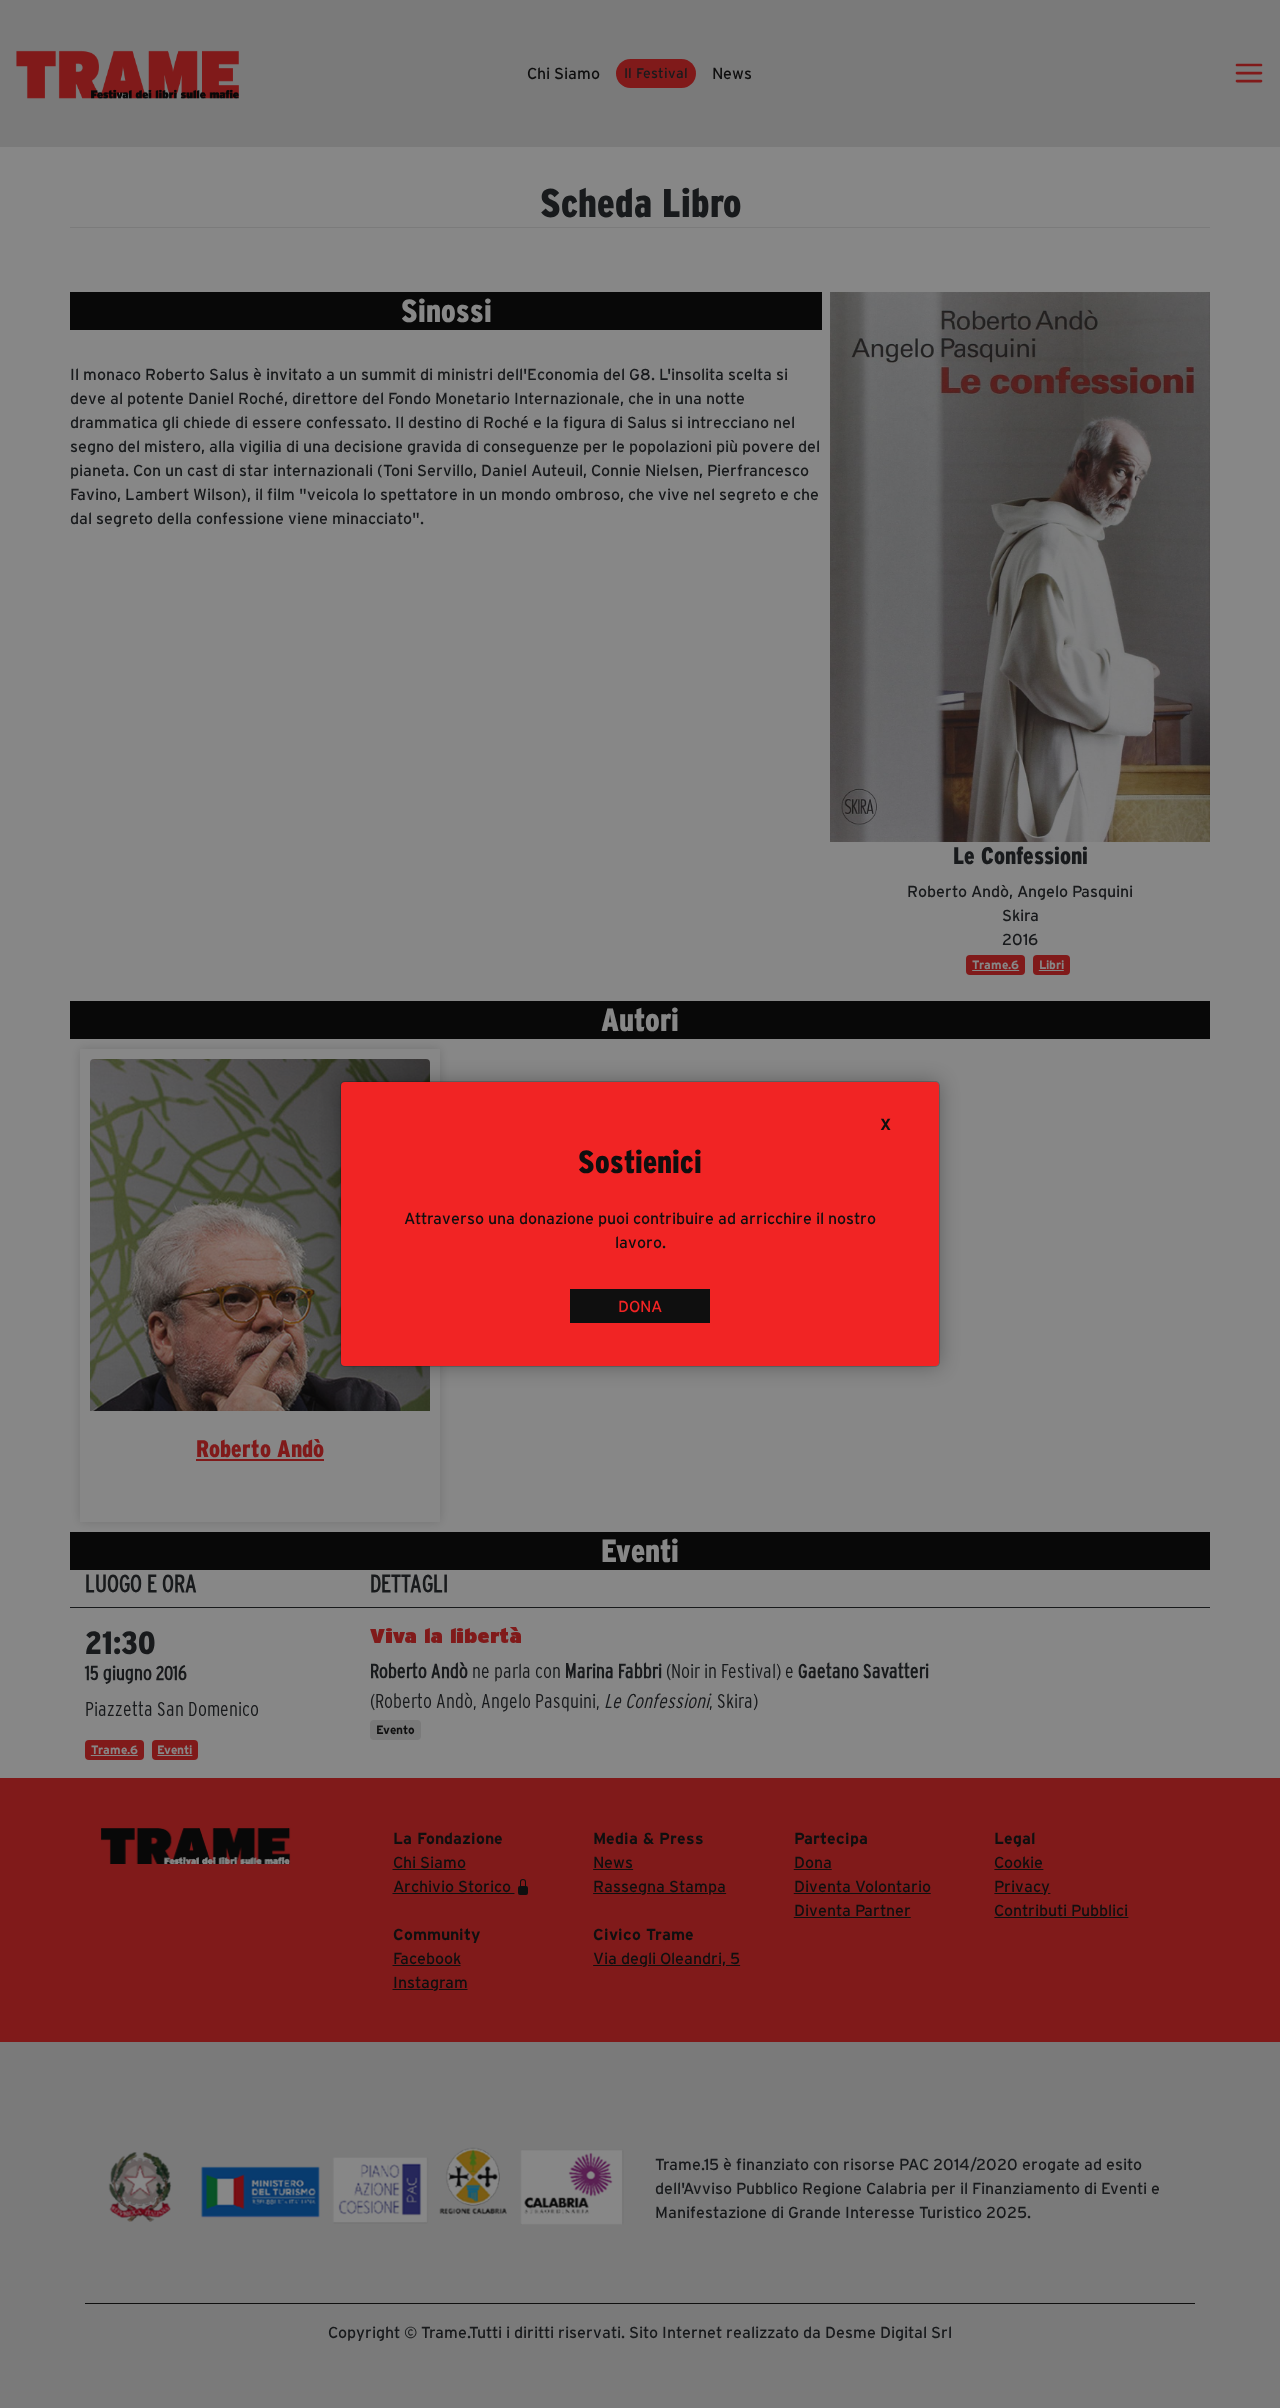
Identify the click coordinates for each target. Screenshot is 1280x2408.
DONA (640, 1306)
